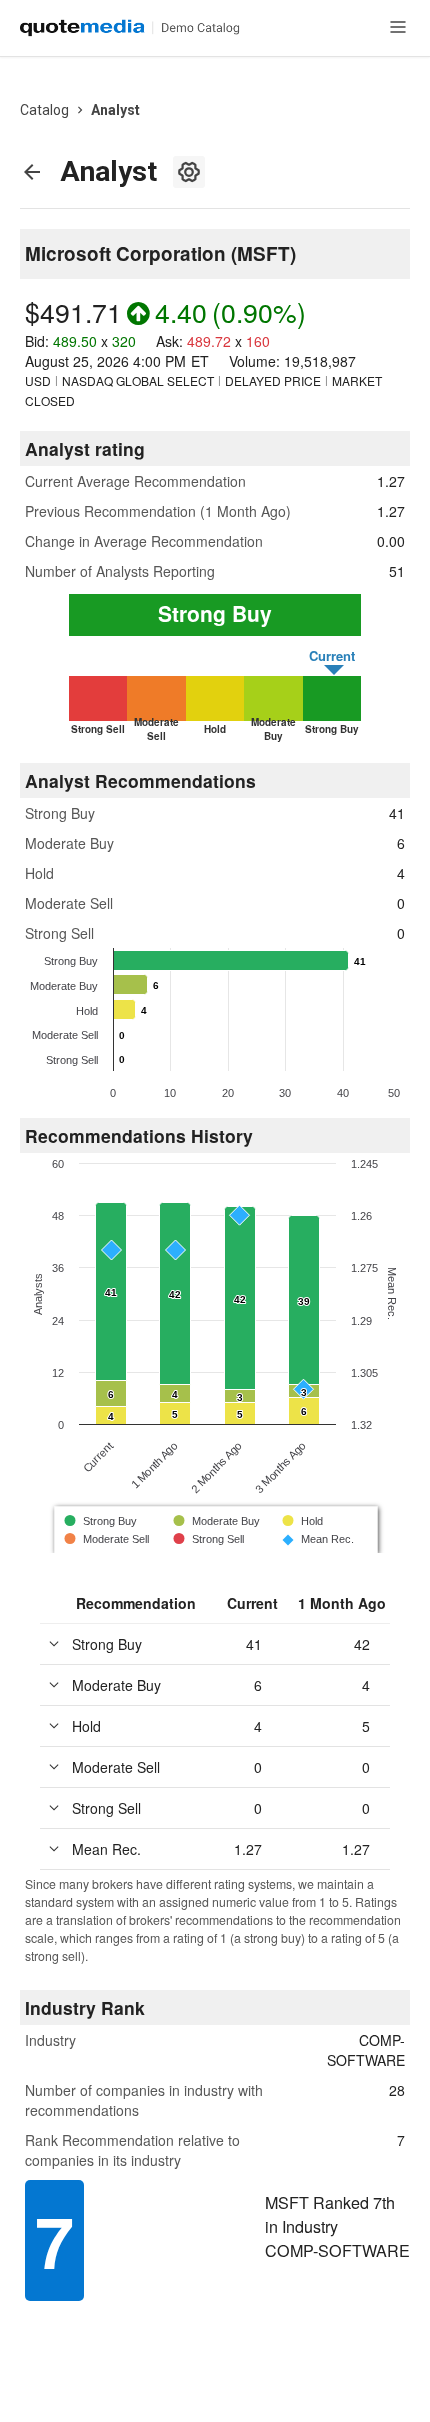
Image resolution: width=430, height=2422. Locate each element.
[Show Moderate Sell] (107, 1539)
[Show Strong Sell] (209, 1539)
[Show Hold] (303, 1521)
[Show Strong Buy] (101, 1521)
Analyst (115, 110)
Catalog (44, 110)
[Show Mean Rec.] (317, 1539)
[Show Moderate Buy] (217, 1521)
